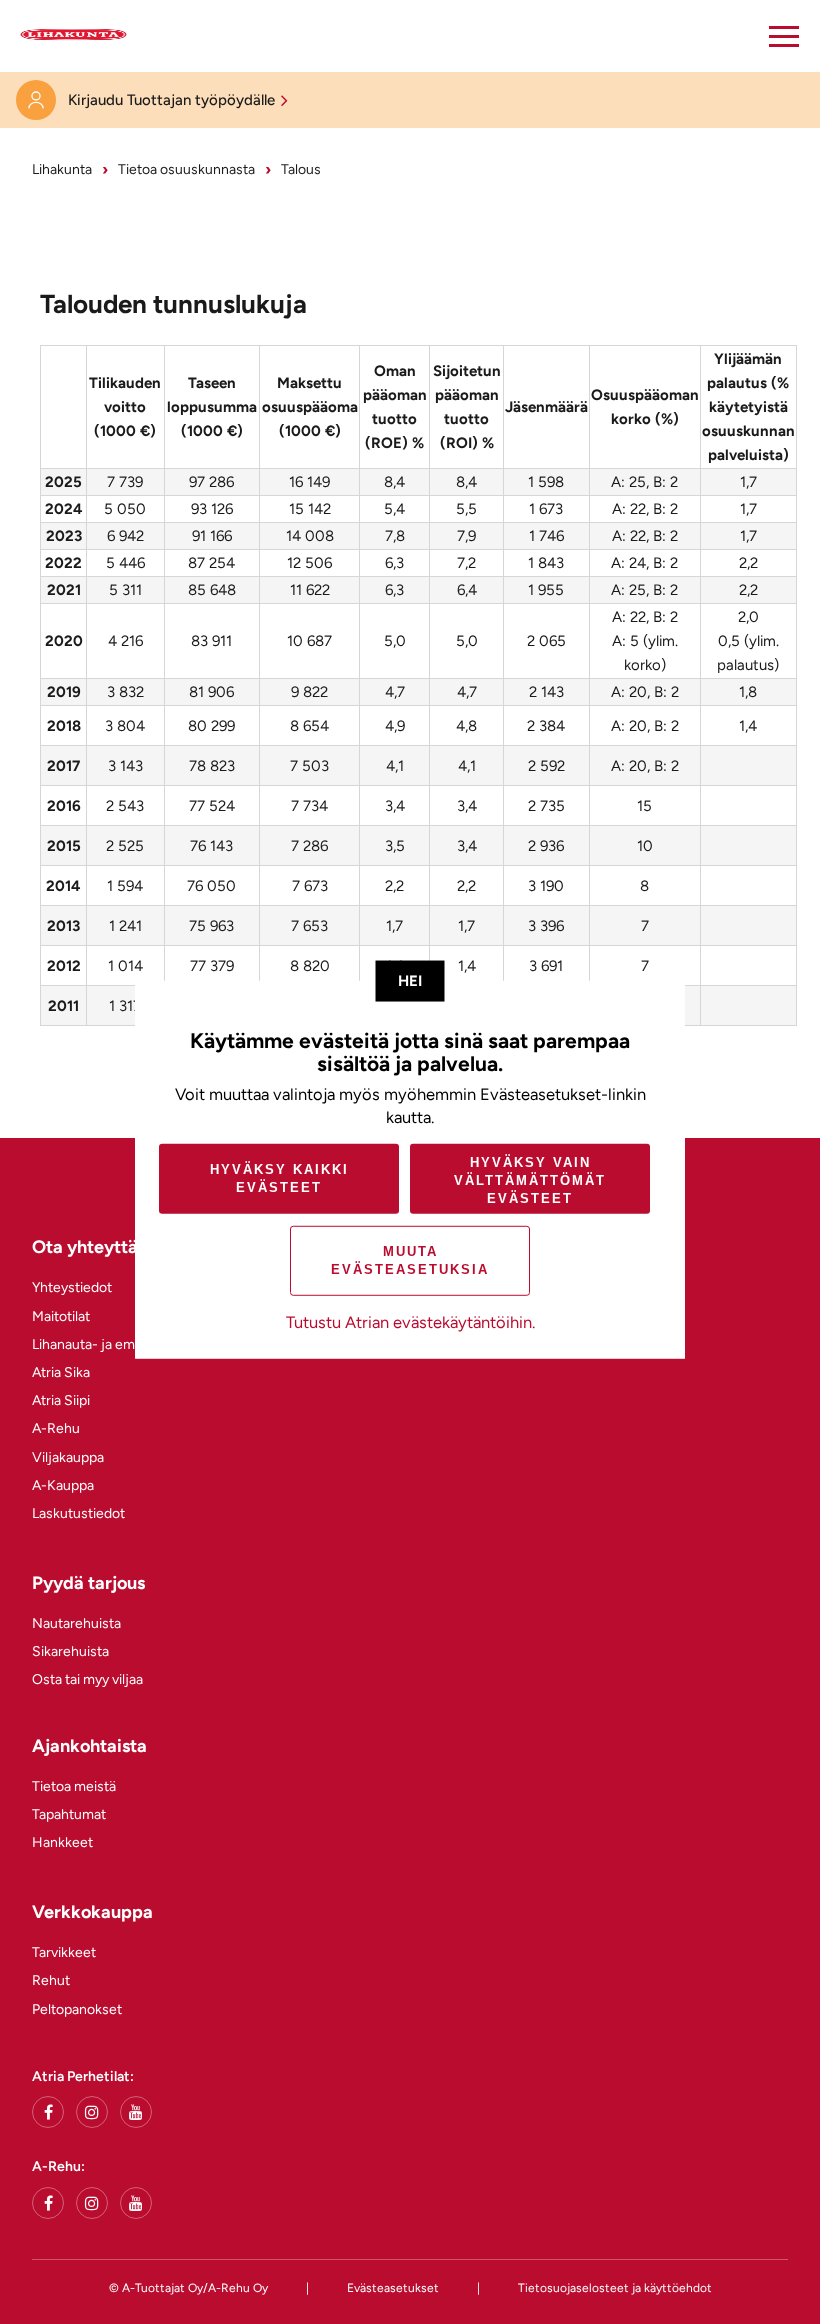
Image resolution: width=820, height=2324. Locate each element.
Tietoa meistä (74, 1786)
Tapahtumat (69, 1814)
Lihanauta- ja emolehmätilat (118, 1344)
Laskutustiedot (78, 1513)
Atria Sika (61, 1372)
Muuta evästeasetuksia (410, 1260)
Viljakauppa (68, 1457)
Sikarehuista (70, 1651)
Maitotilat (61, 1316)
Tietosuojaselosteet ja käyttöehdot (615, 2288)
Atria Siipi (61, 1400)
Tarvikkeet (64, 1952)
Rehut (51, 1980)
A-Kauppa (63, 1485)
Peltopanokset (77, 2009)
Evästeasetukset (393, 2288)
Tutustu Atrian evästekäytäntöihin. (410, 1322)
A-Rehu (56, 1428)
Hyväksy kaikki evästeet (279, 1178)
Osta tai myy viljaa (87, 1679)
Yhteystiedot (72, 1287)
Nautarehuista (76, 1623)
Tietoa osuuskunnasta (186, 169)
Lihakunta (62, 169)
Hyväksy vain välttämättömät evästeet (530, 1180)
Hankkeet (62, 1842)
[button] (784, 36)
